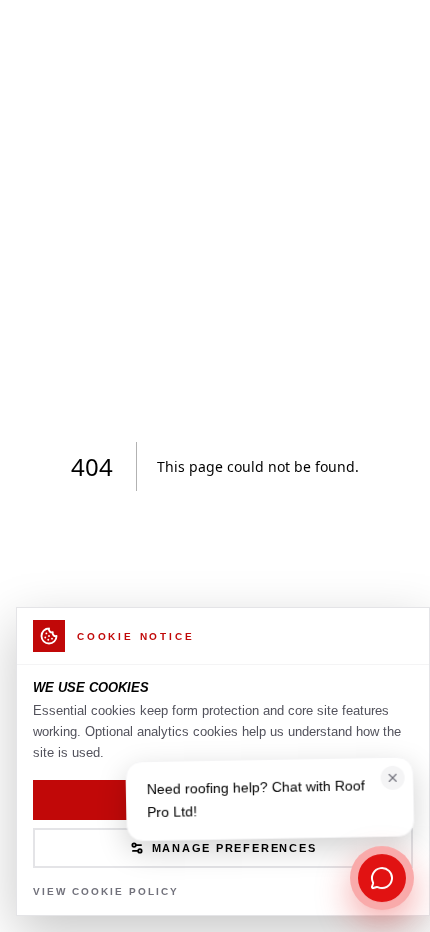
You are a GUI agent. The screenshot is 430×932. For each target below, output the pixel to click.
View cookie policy (106, 891)
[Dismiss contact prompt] (393, 781)
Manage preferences (234, 848)
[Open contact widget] (382, 878)
